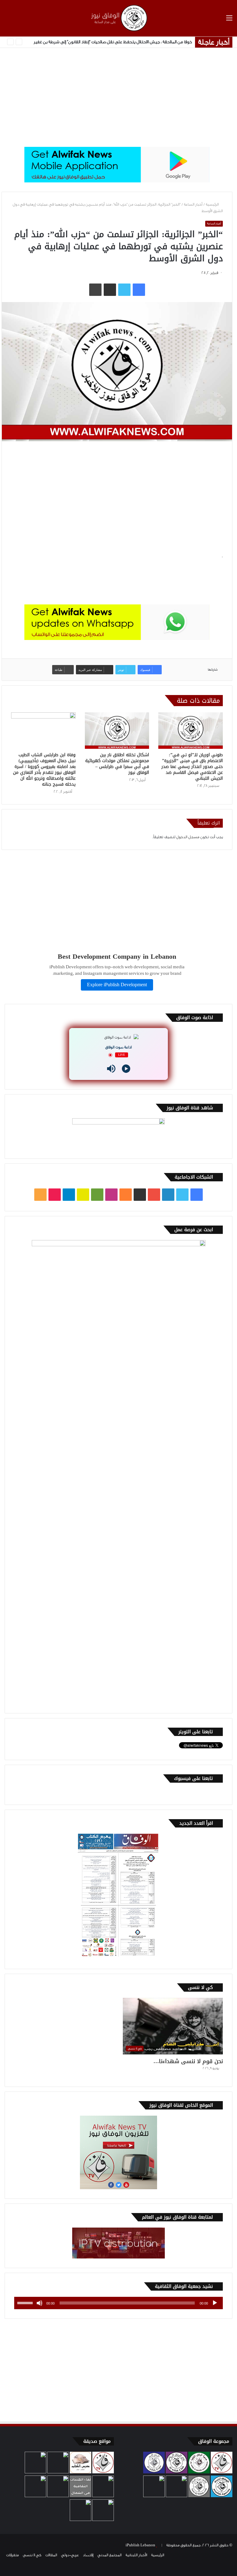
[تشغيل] (215, 2303)
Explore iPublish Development (117, 985)
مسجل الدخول (188, 837)
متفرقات (12, 2555)
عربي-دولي (70, 2555)
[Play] (126, 1069)
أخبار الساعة (193, 204)
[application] (118, 2303)
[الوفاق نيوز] (118, 18)
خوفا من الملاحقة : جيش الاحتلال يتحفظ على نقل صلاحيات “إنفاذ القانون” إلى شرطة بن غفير (113, 42)
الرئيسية (213, 204)
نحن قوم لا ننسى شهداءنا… (188, 2061)
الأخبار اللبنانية (136, 2555)
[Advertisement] (118, 97)
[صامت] (39, 2303)
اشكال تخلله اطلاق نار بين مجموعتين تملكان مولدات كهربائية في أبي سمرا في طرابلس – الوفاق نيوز (117, 764)
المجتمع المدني (110, 2555)
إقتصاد (88, 2555)
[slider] (26, 2302)
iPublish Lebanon (140, 2545)
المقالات (51, 2555)
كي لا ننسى (32, 2555)
